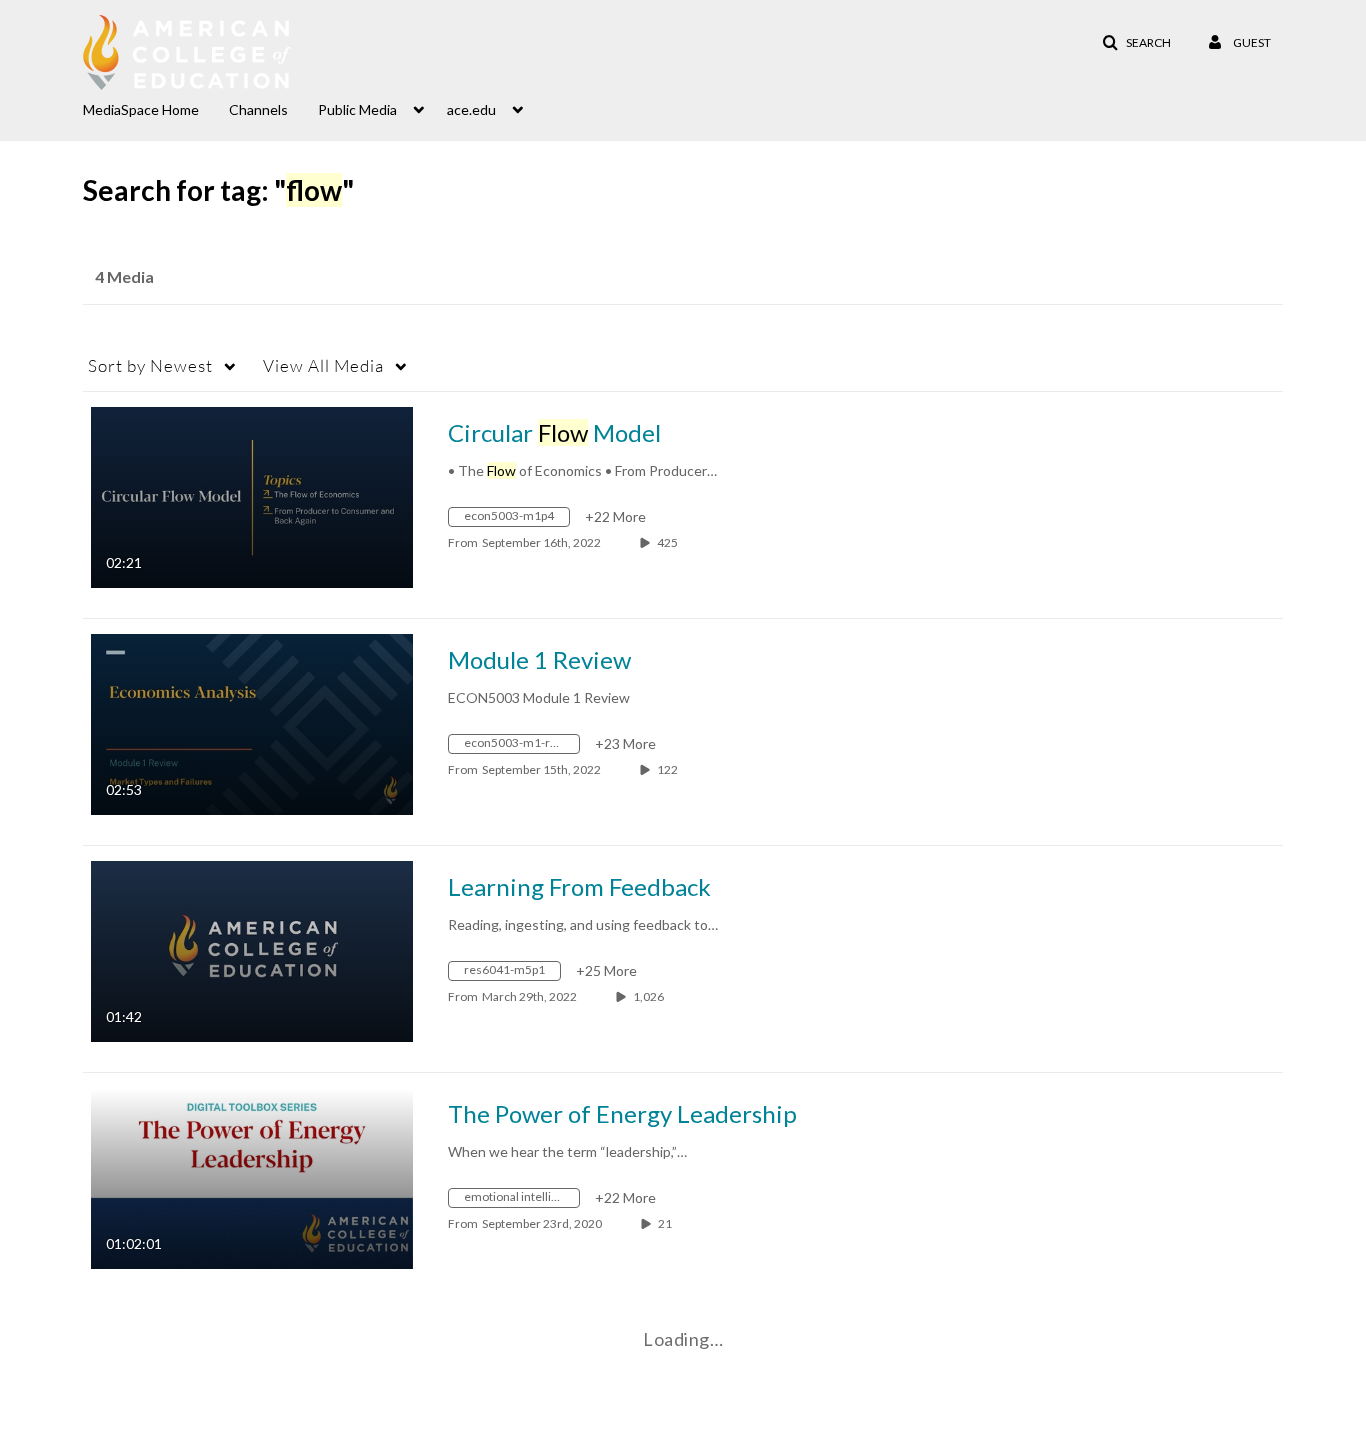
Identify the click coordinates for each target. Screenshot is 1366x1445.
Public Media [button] (357, 109)
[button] (1136, 43)
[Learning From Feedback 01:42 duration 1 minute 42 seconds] (252, 949)
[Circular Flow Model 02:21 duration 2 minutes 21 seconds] (252, 495)
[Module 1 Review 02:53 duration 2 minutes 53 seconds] (252, 722)
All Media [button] (323, 365)
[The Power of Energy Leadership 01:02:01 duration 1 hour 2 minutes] (252, 1176)
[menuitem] (156, 108)
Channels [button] (258, 109)
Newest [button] (150, 365)
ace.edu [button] (471, 109)
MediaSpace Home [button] (141, 109)
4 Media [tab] (124, 276)
